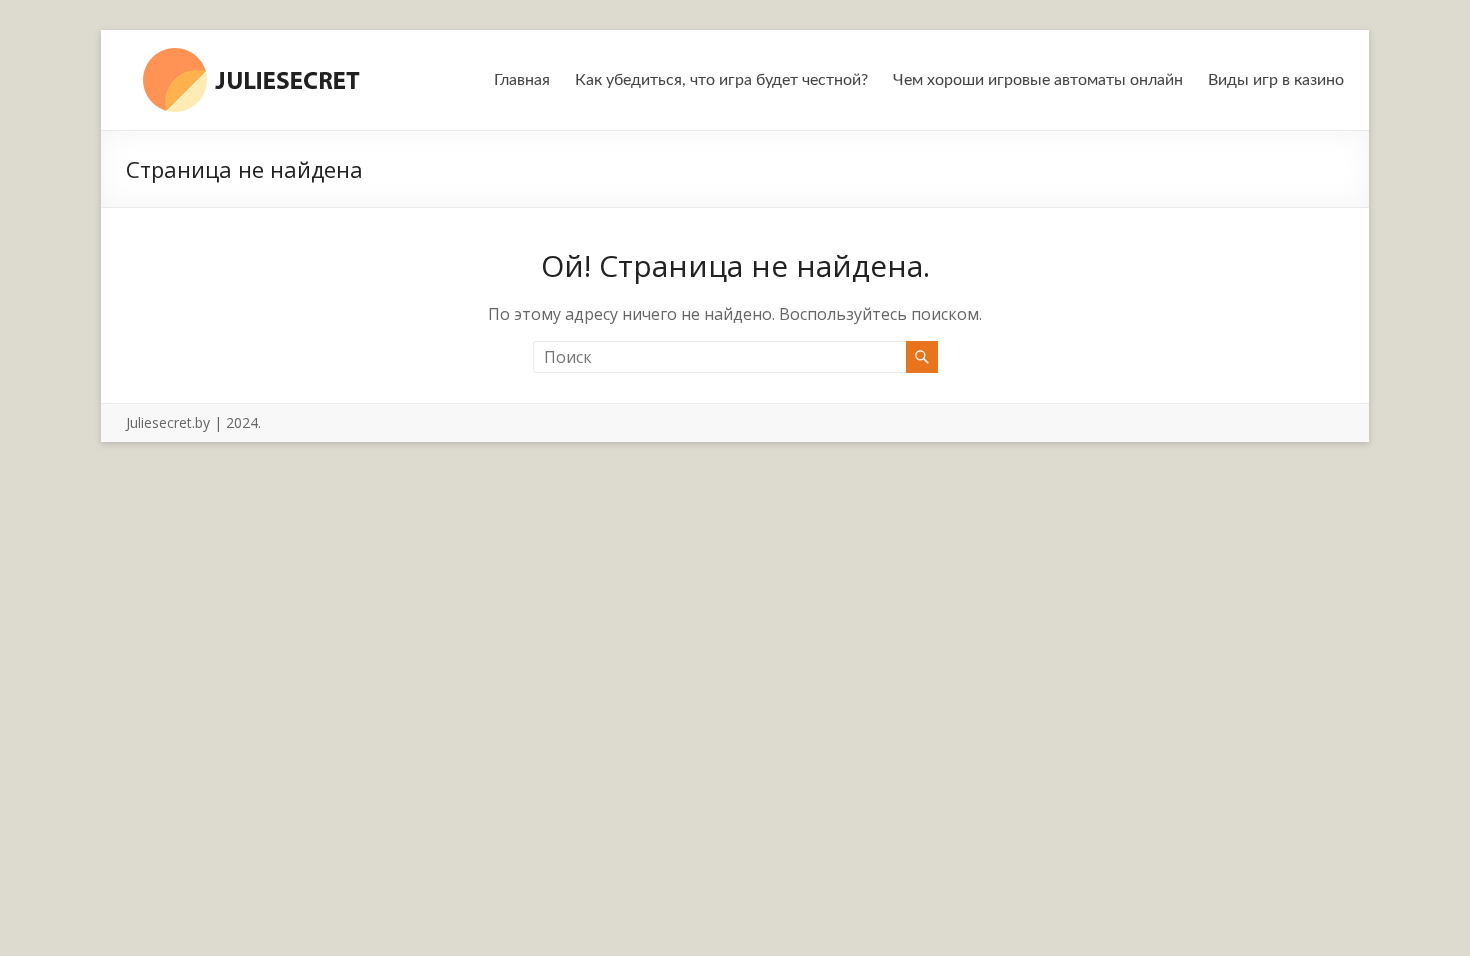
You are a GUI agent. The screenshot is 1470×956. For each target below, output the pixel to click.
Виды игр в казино (1276, 80)
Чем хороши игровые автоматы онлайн (1038, 80)
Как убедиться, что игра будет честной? (721, 80)
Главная (522, 80)
